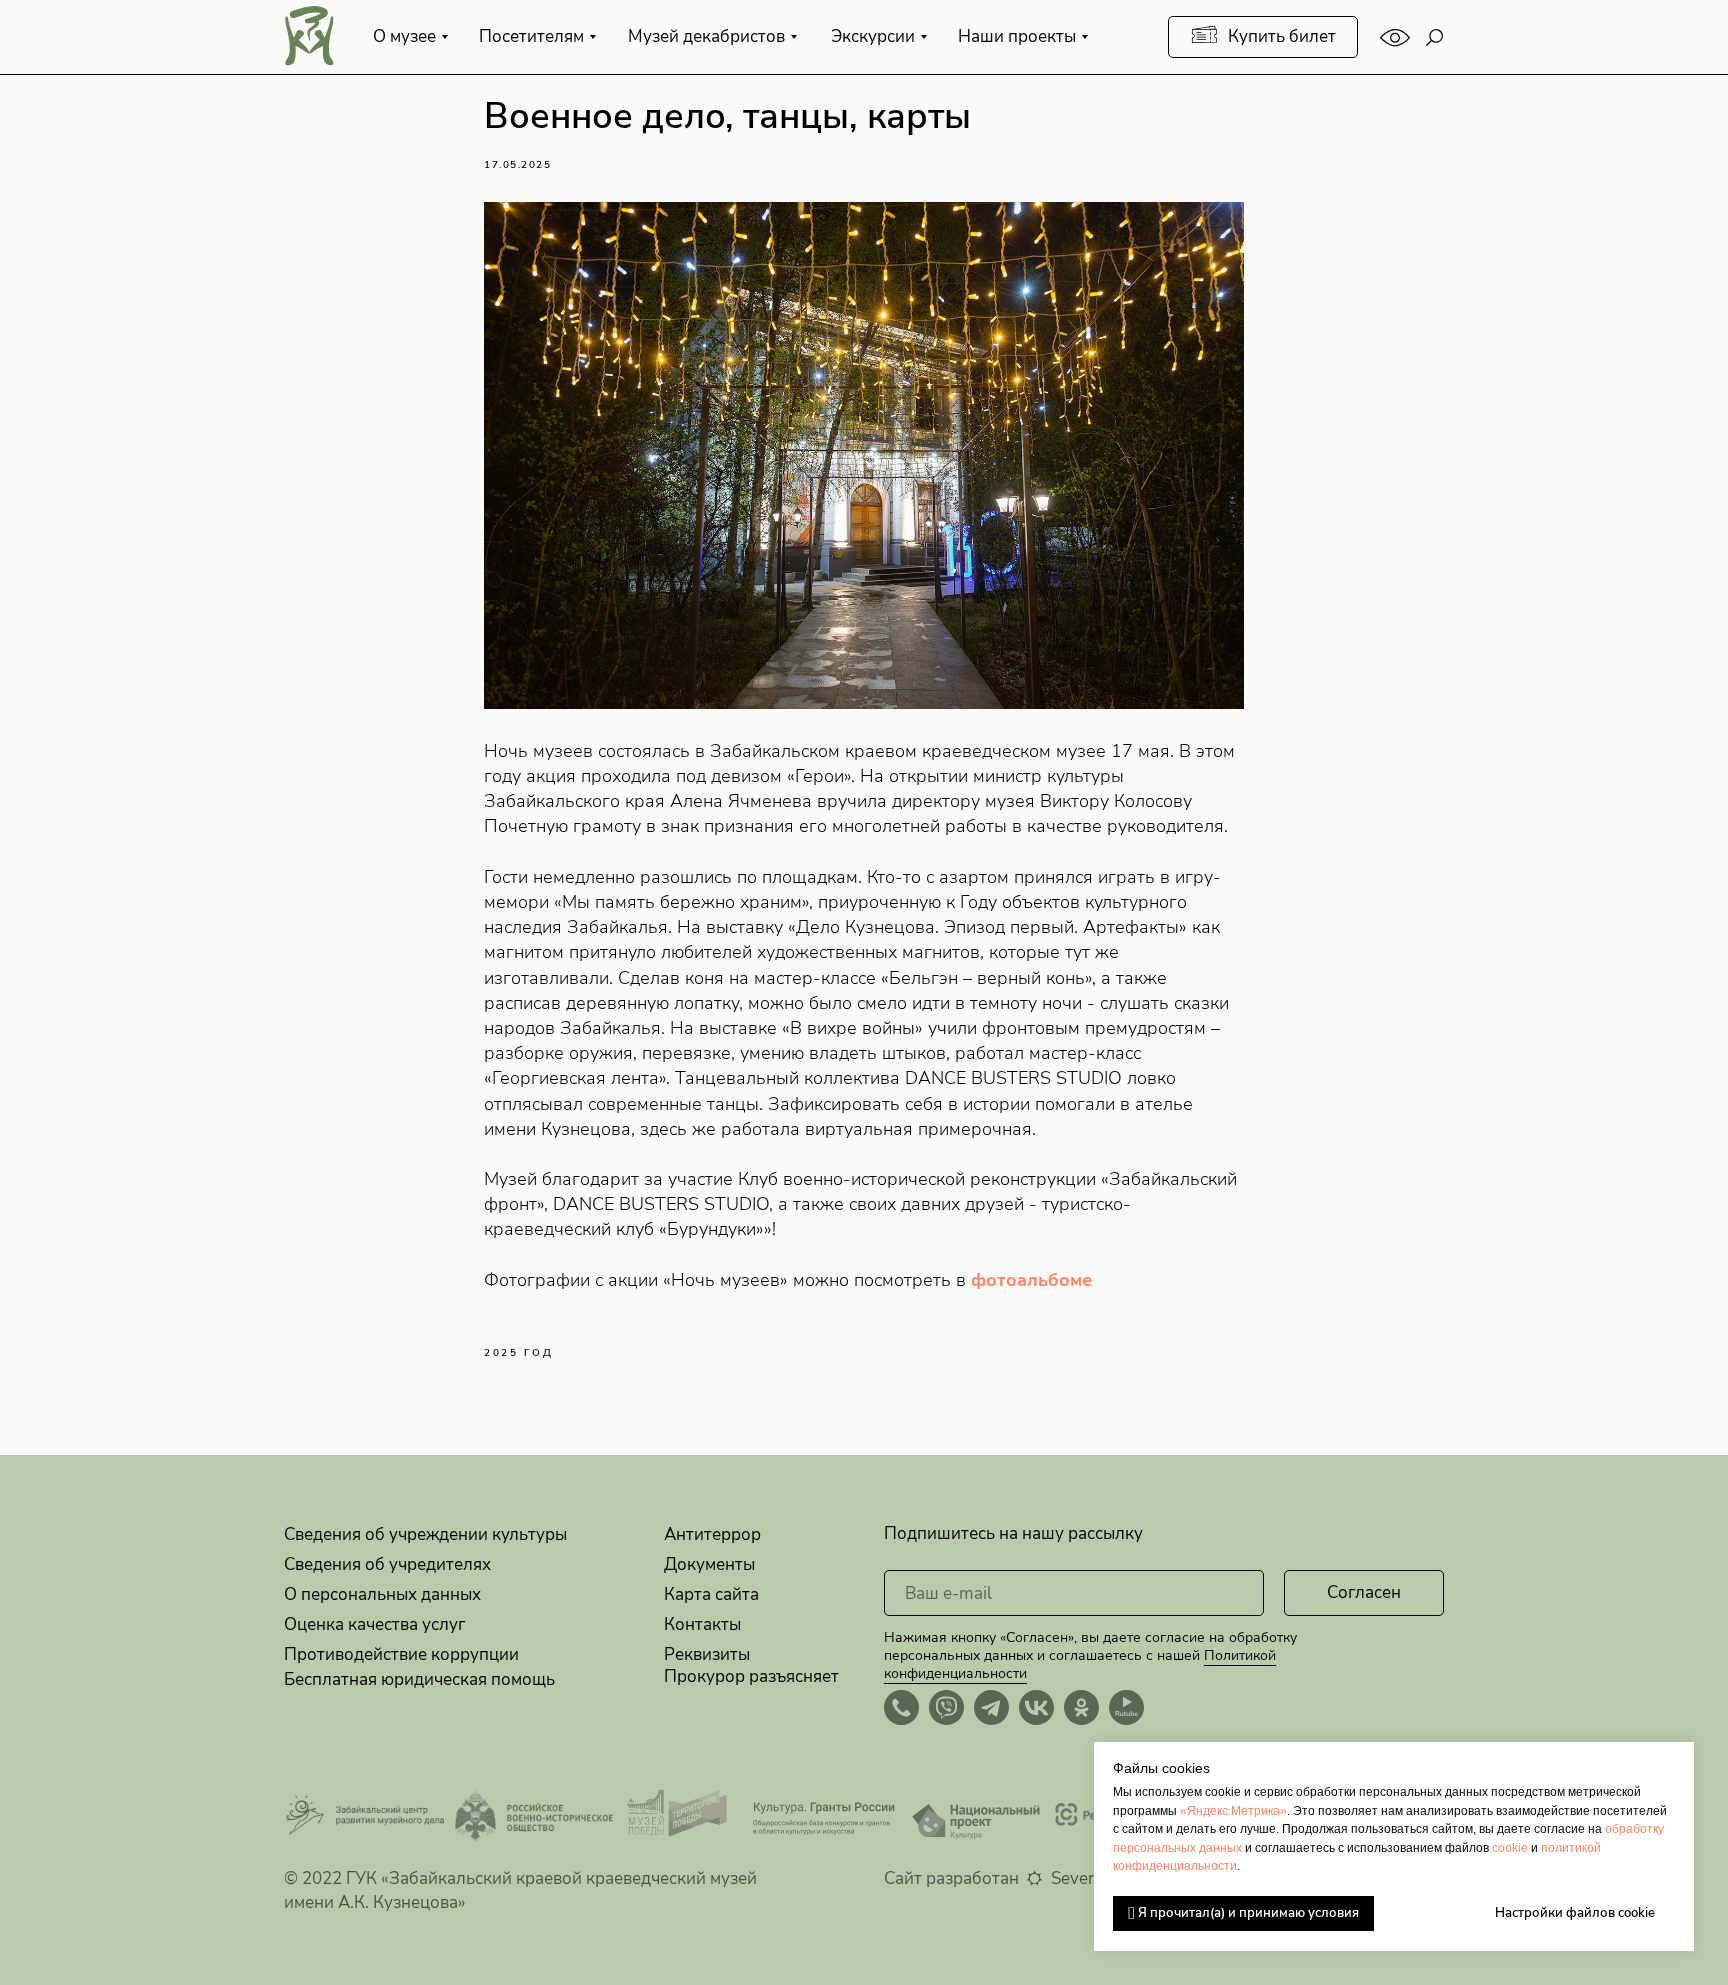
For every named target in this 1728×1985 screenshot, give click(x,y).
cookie (1510, 1848)
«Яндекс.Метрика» (1233, 1811)
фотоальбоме (1031, 1280)
